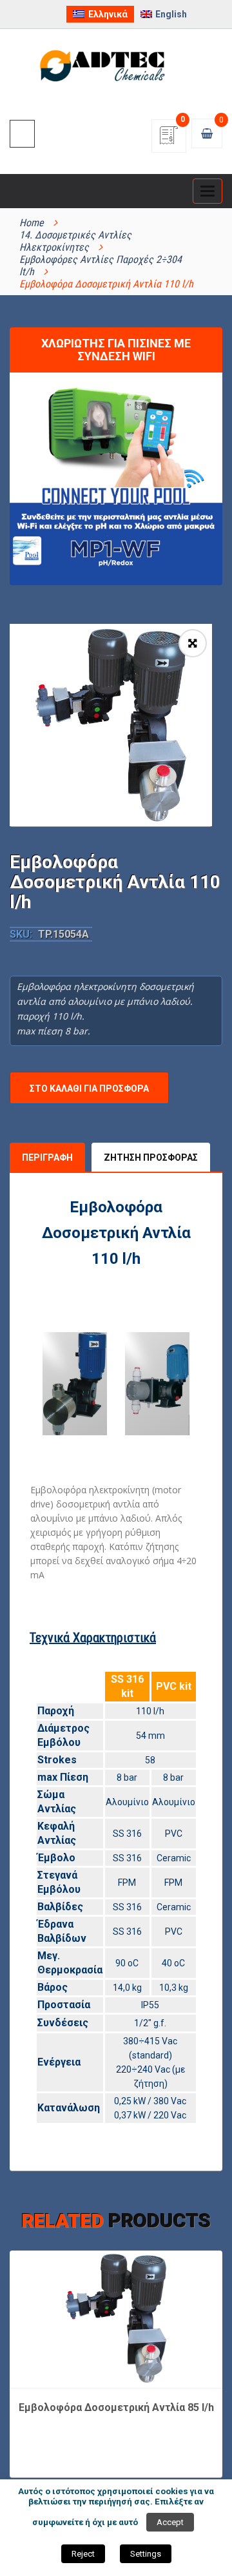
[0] (169, 140)
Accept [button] (170, 2522)
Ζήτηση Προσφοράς (151, 1157)
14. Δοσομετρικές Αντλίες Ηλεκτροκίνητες (75, 241)
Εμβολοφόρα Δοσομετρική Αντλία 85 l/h (116, 2407)
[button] (193, 643)
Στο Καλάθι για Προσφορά (89, 1089)
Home (32, 223)
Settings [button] (146, 2554)
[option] (111, 725)
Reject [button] (83, 2554)
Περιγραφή (47, 1157)
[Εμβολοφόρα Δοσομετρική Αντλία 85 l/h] (116, 2318)
